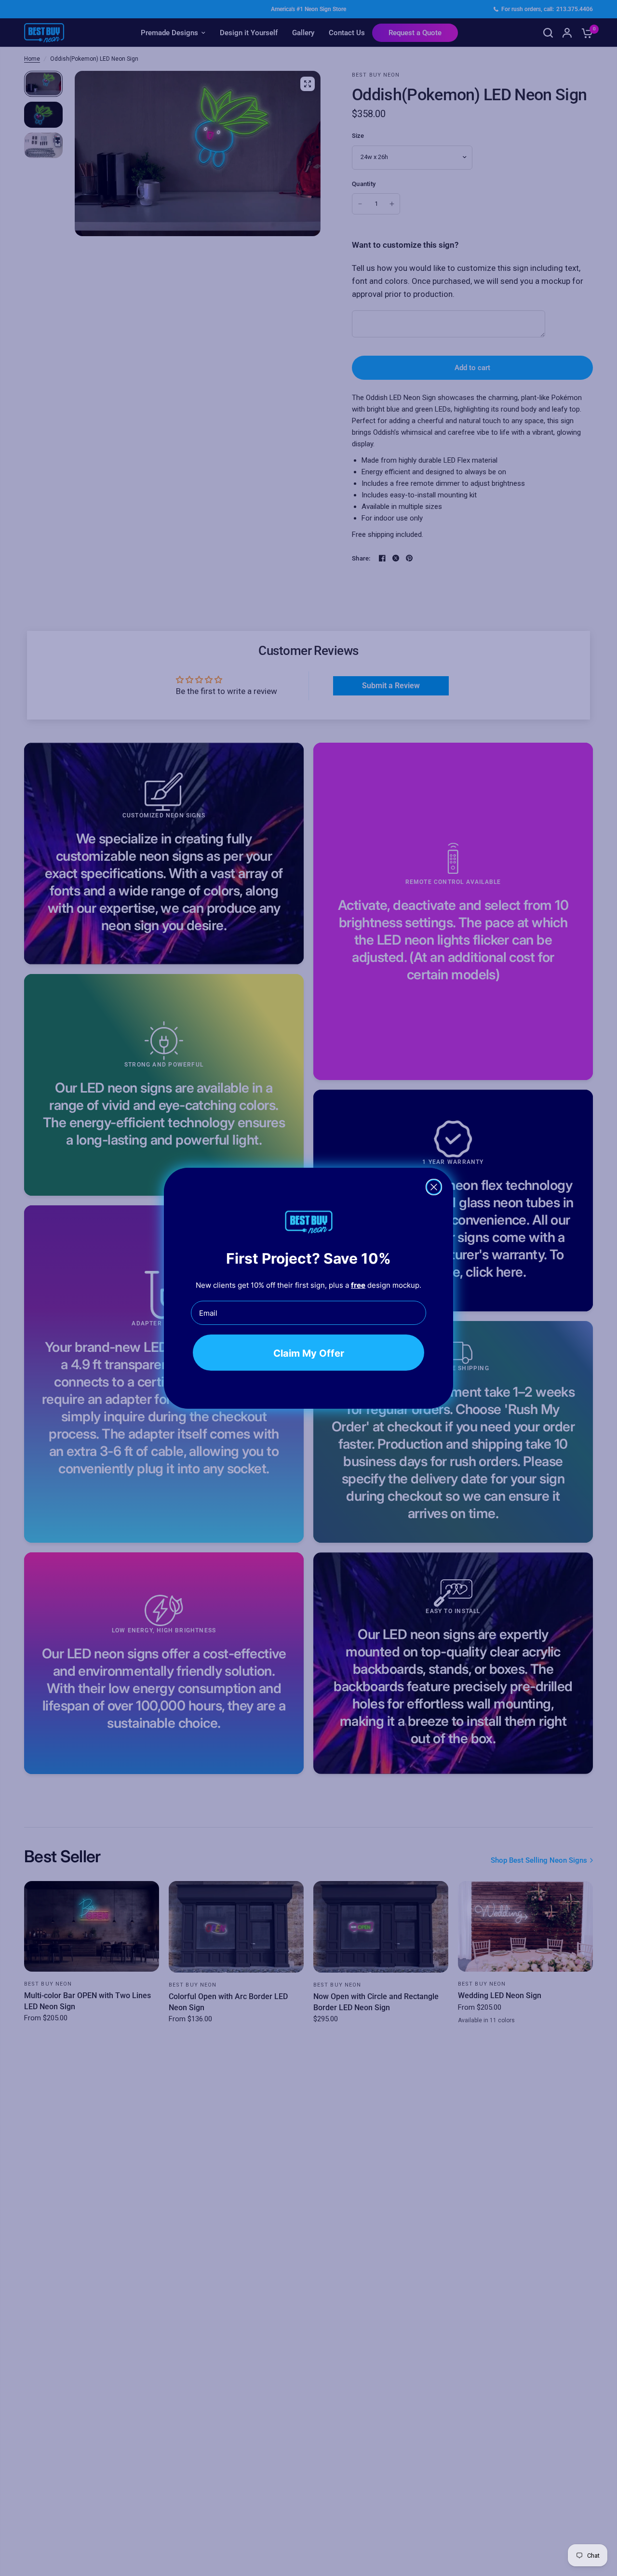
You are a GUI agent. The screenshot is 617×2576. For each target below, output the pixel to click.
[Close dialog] (434, 1187)
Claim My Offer (309, 1353)
